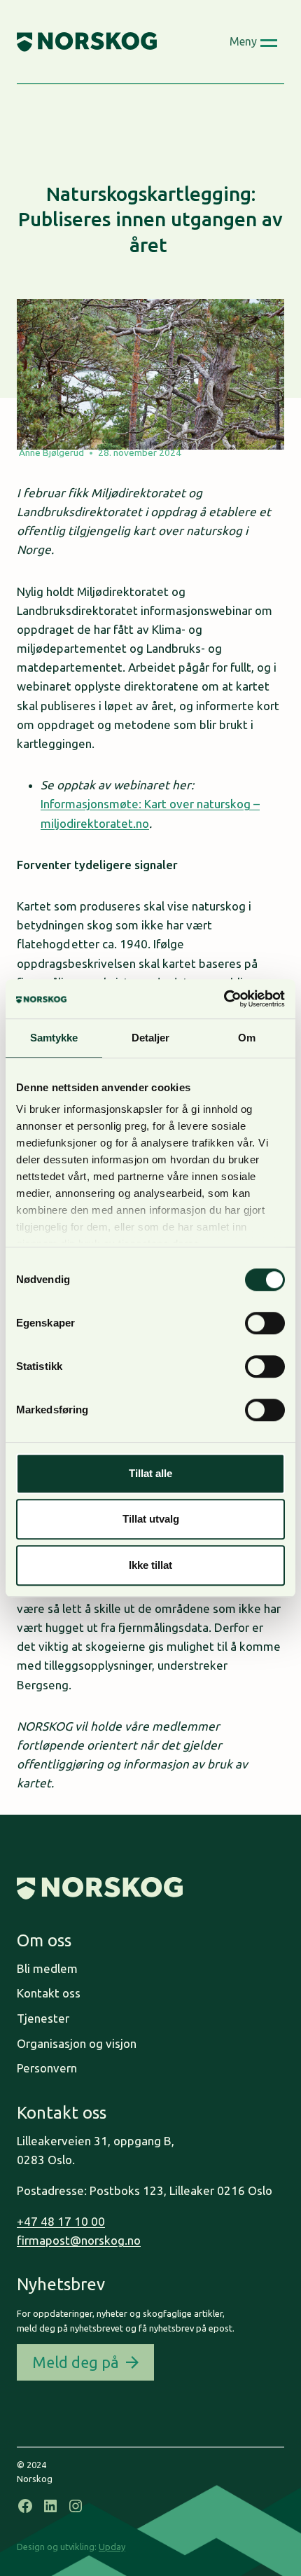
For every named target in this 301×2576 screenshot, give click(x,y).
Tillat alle (150, 1473)
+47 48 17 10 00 (61, 2221)
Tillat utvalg (151, 1519)
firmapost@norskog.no (79, 2240)
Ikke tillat (150, 1565)
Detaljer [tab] (151, 1038)
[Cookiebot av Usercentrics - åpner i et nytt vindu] (224, 999)
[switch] (265, 1323)
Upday (112, 2547)
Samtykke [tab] (54, 1038)
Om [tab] (247, 1038)
